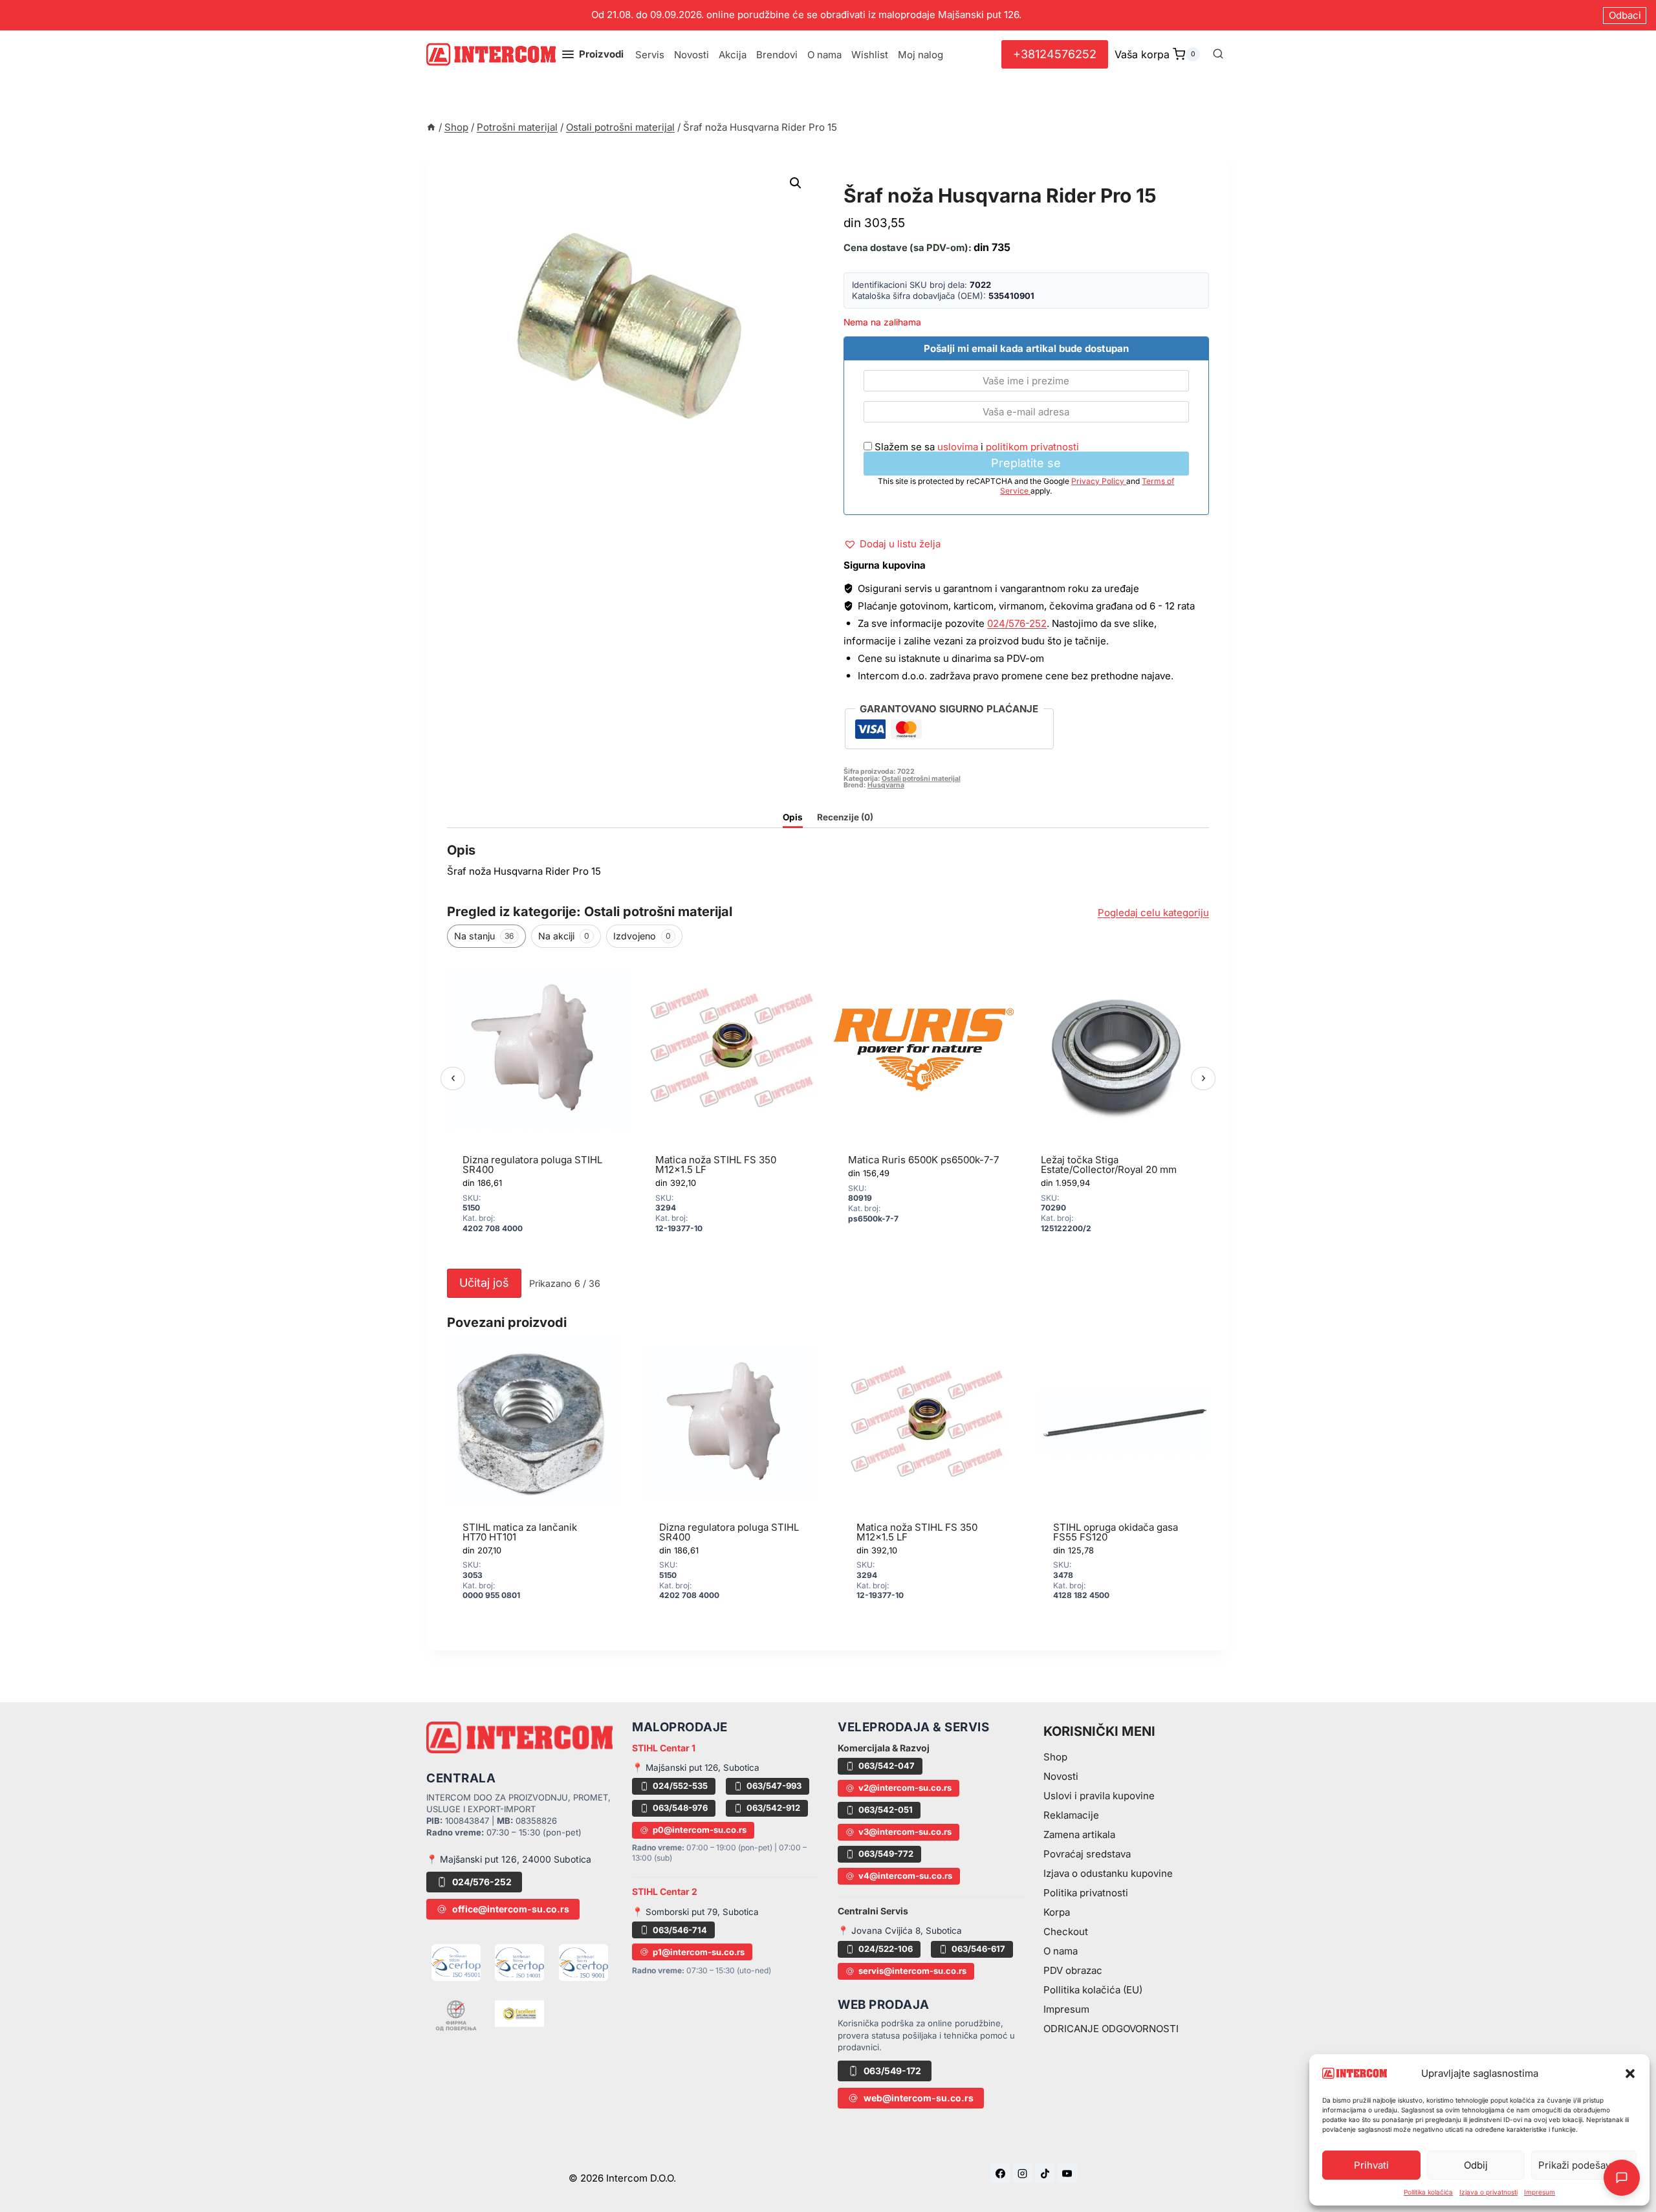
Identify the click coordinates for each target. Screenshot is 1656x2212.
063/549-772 (886, 1854)
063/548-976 (680, 1808)
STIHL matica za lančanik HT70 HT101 (520, 1532)
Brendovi (777, 55)
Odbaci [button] (1625, 15)
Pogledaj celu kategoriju (1153, 913)
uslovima (958, 447)
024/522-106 (886, 1949)
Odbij (1476, 2165)
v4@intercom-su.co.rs (905, 1876)
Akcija (733, 55)
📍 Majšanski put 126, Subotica (696, 1768)
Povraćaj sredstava (1087, 1854)
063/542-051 (886, 1810)
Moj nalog (921, 55)
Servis (650, 55)
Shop (1055, 1757)
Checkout (1066, 1932)
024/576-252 (1017, 623)
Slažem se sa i (975, 447)
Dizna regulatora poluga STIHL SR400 (532, 1165)
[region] (828, 1109)
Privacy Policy (1099, 481)
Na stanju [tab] (484, 936)
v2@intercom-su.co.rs (905, 1788)
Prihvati (1371, 2165)
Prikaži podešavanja (1584, 2165)
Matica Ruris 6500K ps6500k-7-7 (923, 1160)
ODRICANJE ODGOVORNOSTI (1111, 2029)
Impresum (1540, 2192)
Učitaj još (484, 1283)
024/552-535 (680, 1786)
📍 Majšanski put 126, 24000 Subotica (509, 1859)
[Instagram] (1023, 2173)
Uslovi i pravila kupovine (1099, 1796)
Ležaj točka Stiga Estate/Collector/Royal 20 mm (1109, 1165)
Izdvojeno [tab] (642, 936)
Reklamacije (1071, 1815)
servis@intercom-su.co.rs (912, 1971)
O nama (824, 55)
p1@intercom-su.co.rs (699, 1952)
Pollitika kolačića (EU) (1093, 1990)
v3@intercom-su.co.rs (905, 1832)
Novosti (692, 55)
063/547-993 (774, 1786)
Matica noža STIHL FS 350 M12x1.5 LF (716, 1165)
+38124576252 (1055, 54)
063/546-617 (978, 1949)
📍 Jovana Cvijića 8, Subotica (900, 1931)
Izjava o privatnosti (1488, 2192)
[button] (1630, 2074)
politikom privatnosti (1032, 447)
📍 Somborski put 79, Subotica (695, 1912)
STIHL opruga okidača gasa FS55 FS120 (1116, 1532)
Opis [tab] (793, 817)
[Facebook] (1000, 2173)
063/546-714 (680, 1930)
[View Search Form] (1218, 54)
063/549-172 (892, 2071)
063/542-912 (773, 1808)
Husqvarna (886, 785)
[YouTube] (1067, 2173)
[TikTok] (1045, 2173)
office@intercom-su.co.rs (511, 1909)
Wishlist (870, 55)
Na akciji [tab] (564, 936)
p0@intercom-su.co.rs (700, 1830)
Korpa (1057, 1912)
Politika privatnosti (1086, 1893)
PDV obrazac (1073, 1970)
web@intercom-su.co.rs (919, 2098)
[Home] (431, 127)
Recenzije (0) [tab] (845, 817)
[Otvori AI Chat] (1622, 2178)
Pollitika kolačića (1428, 2192)
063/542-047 (887, 1766)
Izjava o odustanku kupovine (1108, 1873)
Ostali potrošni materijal (931, 181)
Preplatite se (1026, 463)
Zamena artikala (1079, 1834)
